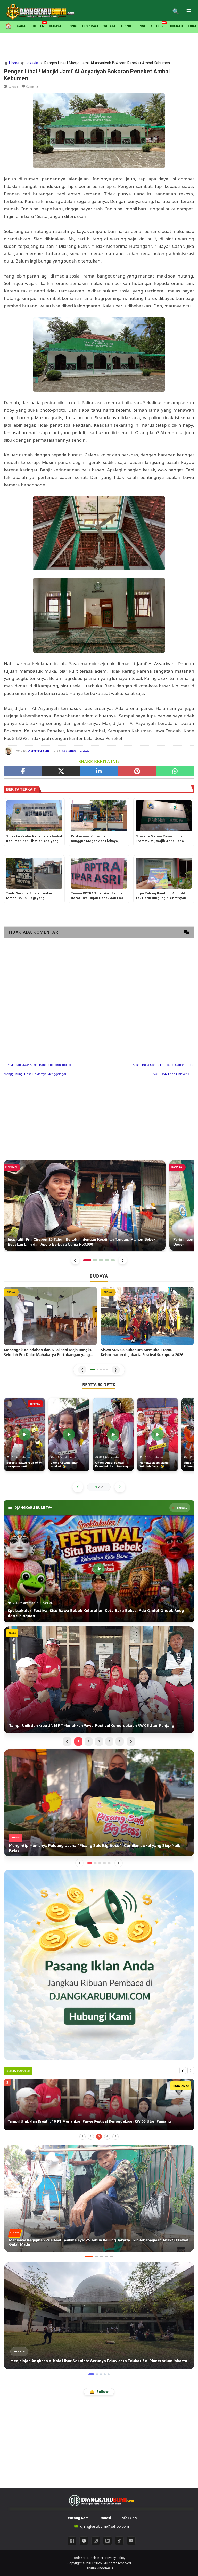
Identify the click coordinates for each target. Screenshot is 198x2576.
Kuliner (157, 26)
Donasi (105, 2518)
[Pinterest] (137, 771)
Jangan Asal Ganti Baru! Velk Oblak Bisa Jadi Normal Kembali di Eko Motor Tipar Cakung (86, 2121)
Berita (38, 26)
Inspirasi (90, 26)
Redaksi (79, 2558)
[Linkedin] (108, 2541)
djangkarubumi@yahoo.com (105, 2526)
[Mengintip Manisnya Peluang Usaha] (99, 1802)
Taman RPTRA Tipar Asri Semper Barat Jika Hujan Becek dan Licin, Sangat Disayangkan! (98, 896)
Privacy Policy (115, 2558)
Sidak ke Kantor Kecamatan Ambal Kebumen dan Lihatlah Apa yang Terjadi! (34, 839)
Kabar (22, 26)
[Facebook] (23, 771)
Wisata (109, 26)
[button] (93, 1370)
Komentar (32, 86)
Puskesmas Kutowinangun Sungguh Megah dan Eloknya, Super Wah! (95, 839)
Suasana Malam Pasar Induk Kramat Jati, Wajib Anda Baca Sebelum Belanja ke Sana (160, 839)
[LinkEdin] (99, 771)
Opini (141, 26)
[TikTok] (119, 2541)
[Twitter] (61, 771)
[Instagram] (96, 2541)
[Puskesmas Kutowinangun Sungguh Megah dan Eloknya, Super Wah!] (99, 816)
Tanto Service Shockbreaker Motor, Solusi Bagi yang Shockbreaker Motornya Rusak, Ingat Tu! (32, 896)
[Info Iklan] (99, 1965)
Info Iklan (129, 2518)
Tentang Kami (78, 2518)
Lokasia (13, 86)
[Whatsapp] (175, 771)
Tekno (126, 26)
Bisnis (72, 26)
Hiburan (176, 26)
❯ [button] (116, 1370)
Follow (99, 2392)
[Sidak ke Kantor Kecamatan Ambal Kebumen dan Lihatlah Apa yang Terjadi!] (34, 816)
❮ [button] (82, 1370)
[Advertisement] (99, 45)
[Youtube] (131, 2541)
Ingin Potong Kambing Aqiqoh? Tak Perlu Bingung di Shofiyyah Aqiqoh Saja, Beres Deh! (161, 896)
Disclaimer (95, 2558)
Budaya (55, 26)
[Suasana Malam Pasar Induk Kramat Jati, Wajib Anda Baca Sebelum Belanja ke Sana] (164, 816)
